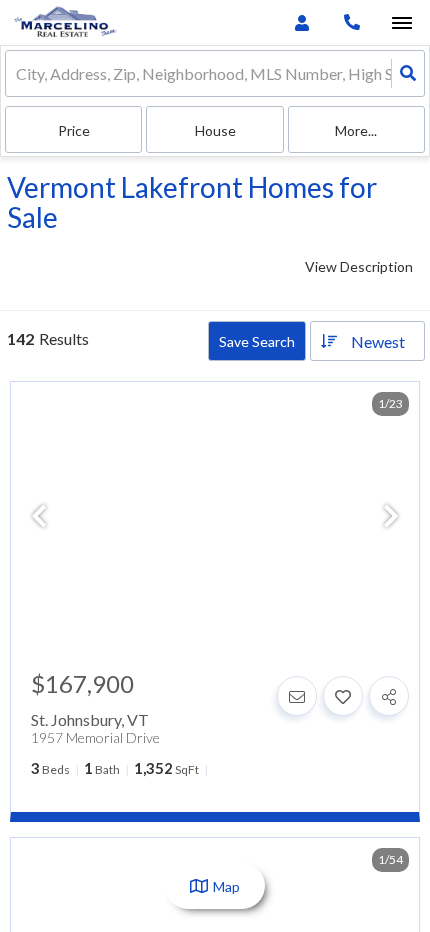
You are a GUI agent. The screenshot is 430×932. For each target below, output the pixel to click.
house (215, 130)
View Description (359, 266)
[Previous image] (39, 517)
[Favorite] (343, 696)
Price (74, 130)
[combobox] (17, 73)
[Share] (389, 696)
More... (356, 130)
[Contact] (297, 696)
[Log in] (301, 22)
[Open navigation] (401, 23)
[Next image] (391, 517)
